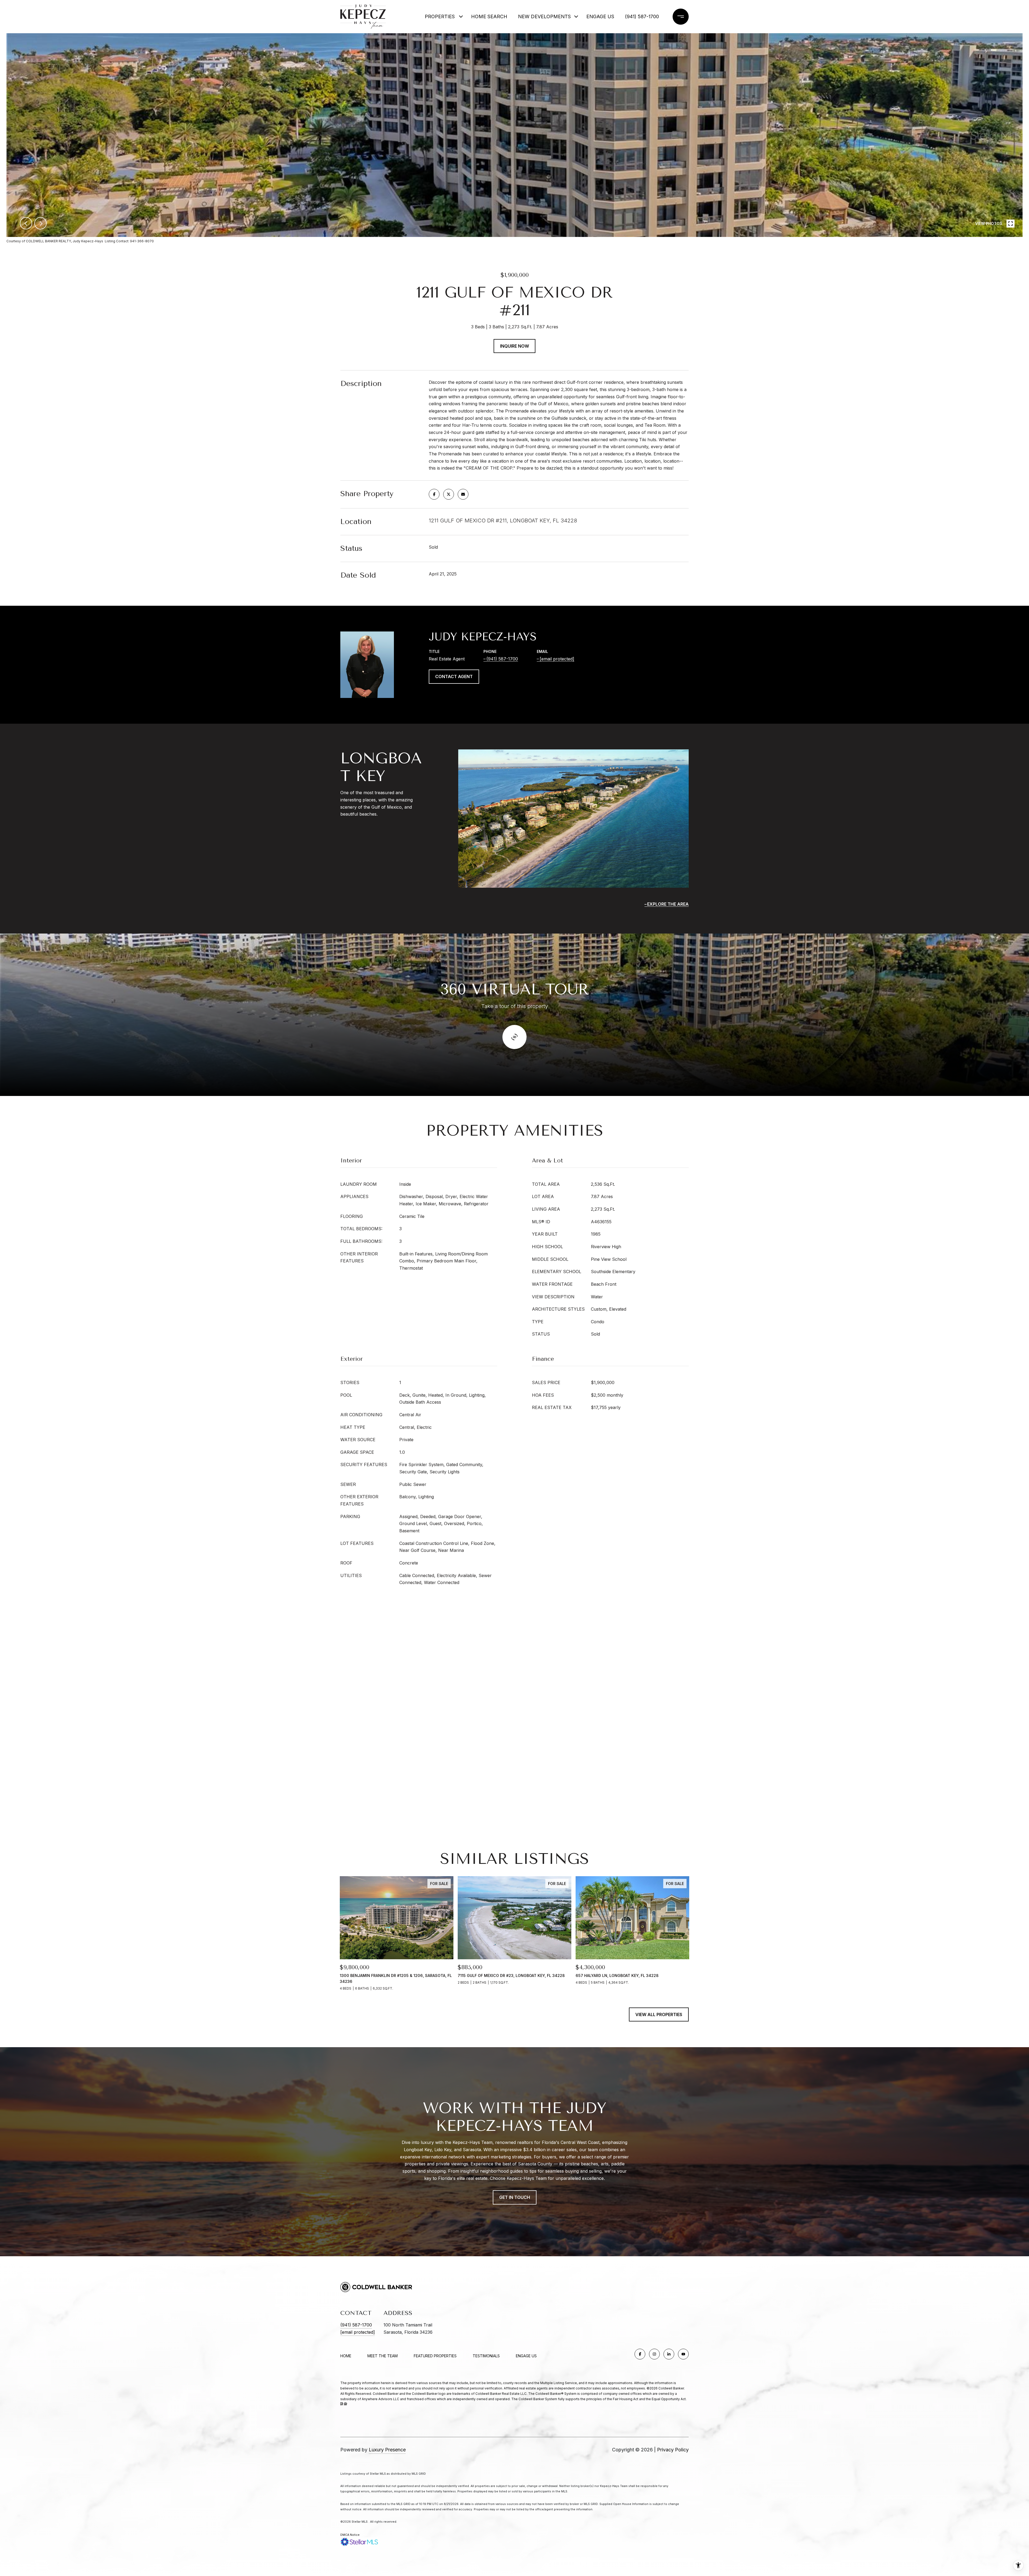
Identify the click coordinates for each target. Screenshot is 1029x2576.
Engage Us (526, 2356)
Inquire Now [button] (514, 346)
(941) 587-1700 (642, 16)
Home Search (489, 16)
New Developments (541, 16)
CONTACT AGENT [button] (454, 676)
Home (346, 2356)
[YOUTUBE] (683, 2354)
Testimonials (486, 2356)
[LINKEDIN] (669, 2354)
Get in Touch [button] (515, 2197)
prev (26, 223)
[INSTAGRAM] (654, 2354)
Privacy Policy (673, 2450)
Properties (440, 16)
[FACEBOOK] (640, 2354)
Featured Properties (435, 2356)
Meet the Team (383, 2356)
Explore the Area (668, 904)
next (40, 223)
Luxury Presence (387, 2450)
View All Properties (659, 2014)
